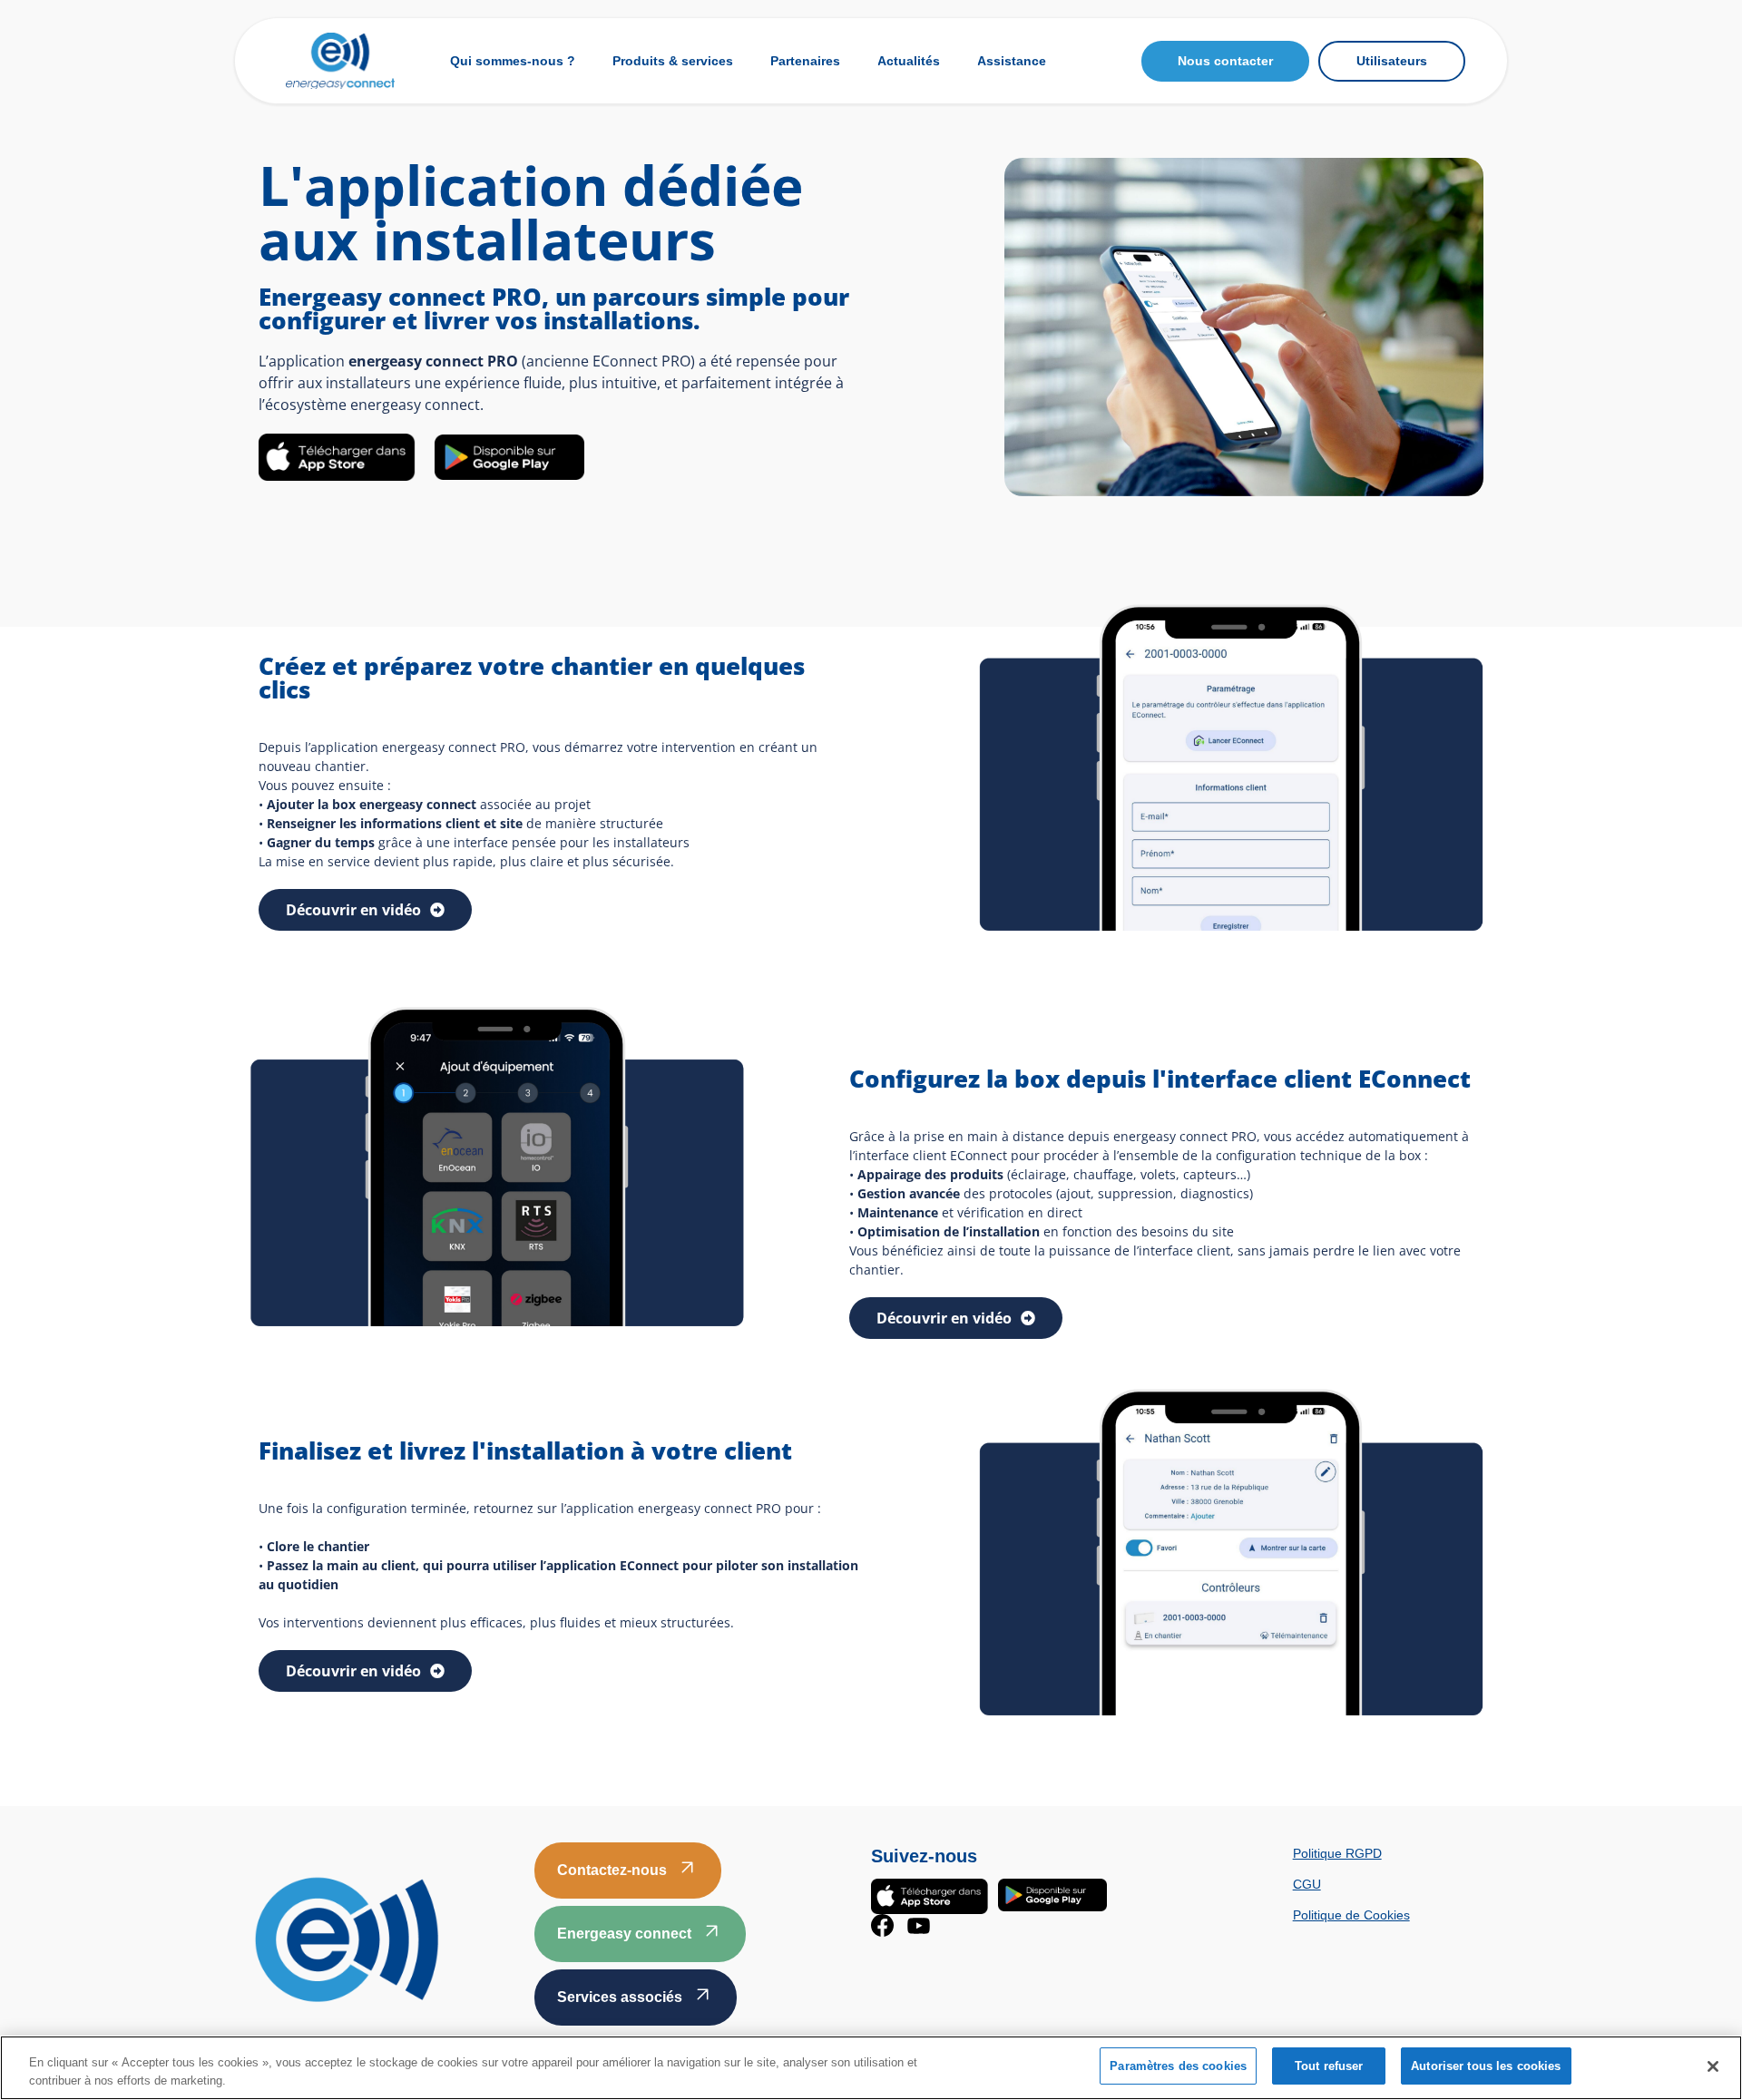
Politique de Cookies (1351, 1915)
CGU (1307, 1884)
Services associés (620, 1997)
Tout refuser (1329, 2066)
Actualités (909, 61)
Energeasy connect (624, 1934)
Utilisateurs (1392, 61)
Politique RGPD (1337, 1853)
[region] (871, 2068)
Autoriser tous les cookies (1486, 2066)
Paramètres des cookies (1178, 2066)
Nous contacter (1225, 61)
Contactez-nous (612, 1870)
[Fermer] (1713, 2066)
